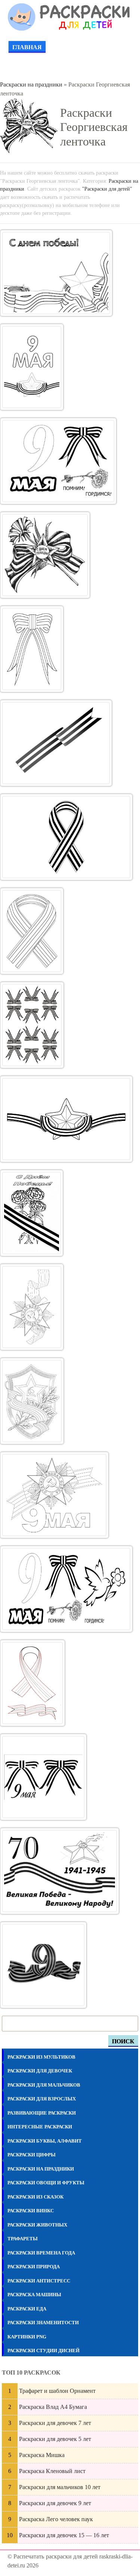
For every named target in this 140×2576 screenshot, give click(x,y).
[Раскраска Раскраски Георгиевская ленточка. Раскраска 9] (32, 1025)
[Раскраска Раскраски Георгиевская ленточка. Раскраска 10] (66, 1119)
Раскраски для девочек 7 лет (55, 2423)
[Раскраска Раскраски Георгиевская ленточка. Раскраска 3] (58, 461)
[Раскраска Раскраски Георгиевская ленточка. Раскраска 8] (32, 931)
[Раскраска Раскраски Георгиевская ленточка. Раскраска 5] (32, 649)
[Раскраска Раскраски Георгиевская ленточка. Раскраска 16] (32, 1683)
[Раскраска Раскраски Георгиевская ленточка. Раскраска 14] (54, 1495)
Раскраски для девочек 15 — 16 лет (64, 2535)
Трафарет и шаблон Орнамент (57, 2391)
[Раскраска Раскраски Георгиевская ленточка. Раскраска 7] (66, 837)
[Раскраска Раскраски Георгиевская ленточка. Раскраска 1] (56, 273)
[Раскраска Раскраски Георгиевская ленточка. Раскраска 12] (32, 1307)
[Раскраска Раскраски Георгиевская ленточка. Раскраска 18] (60, 1871)
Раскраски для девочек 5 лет (55, 2439)
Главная (27, 47)
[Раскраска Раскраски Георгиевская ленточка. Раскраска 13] (32, 1401)
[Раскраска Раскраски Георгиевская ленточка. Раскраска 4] (45, 555)
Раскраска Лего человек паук (56, 2519)
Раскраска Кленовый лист (52, 2471)
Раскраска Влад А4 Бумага (53, 2407)
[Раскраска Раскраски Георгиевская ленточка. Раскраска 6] (56, 743)
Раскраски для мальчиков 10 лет (60, 2487)
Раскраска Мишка (42, 2455)
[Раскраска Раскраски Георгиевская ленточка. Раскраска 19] (43, 1965)
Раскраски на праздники (31, 84)
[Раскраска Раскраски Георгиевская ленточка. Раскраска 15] (66, 1589)
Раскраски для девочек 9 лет (55, 2503)
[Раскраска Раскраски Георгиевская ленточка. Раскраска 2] (32, 367)
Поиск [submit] (123, 2041)
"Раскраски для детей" (107, 189)
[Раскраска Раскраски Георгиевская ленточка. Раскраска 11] (32, 1213)
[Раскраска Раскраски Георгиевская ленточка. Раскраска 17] (43, 1777)
